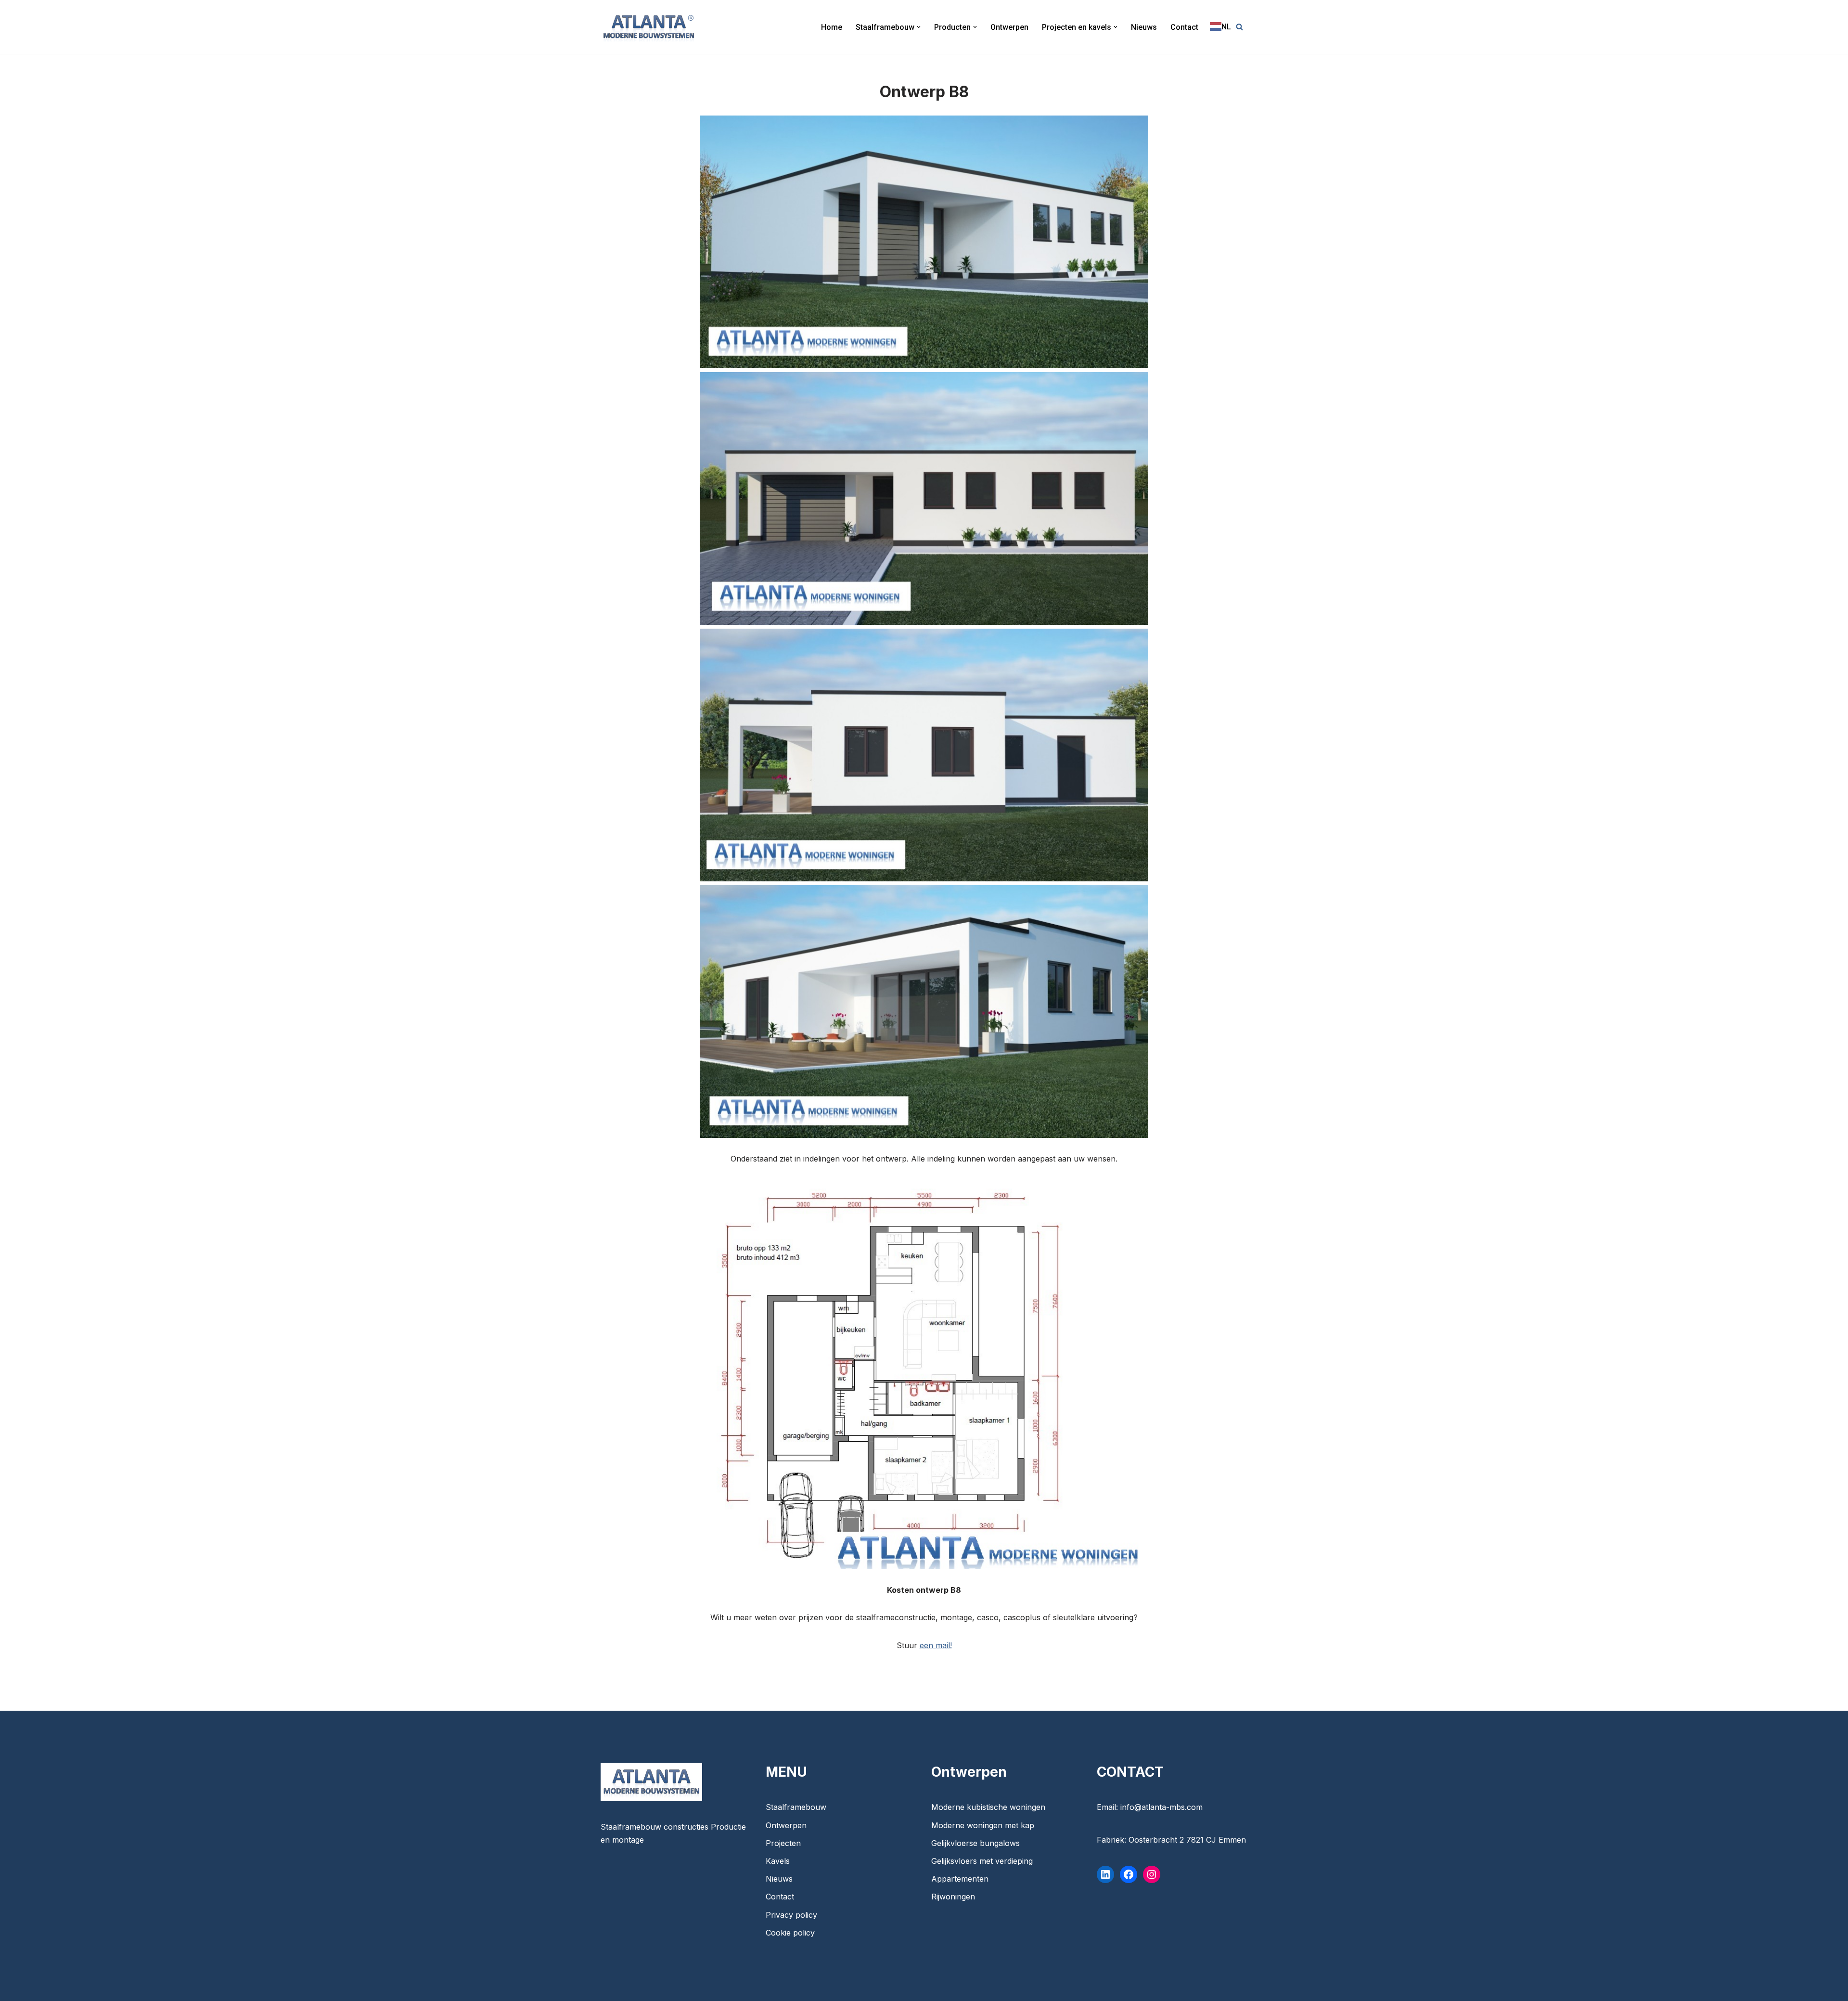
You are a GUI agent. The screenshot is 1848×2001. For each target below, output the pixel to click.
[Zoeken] (1239, 27)
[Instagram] (1152, 1874)
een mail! (936, 1645)
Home (832, 27)
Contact (1184, 27)
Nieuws (1144, 27)
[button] (919, 27)
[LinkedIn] (1105, 1874)
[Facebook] (1129, 1874)
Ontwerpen (1009, 27)
